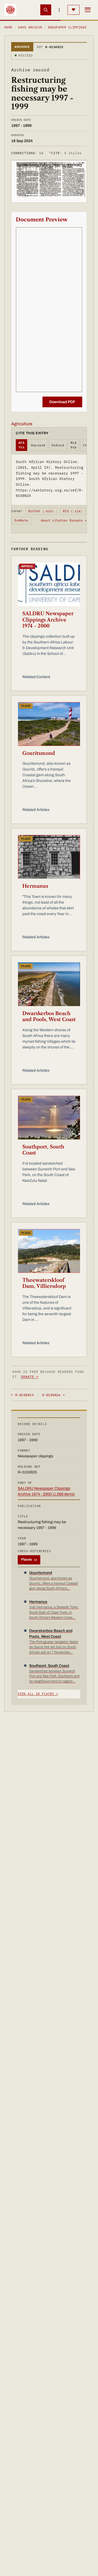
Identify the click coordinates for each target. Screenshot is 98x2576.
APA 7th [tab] (22, 445)
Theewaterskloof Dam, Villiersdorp (44, 1283)
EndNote (21, 520)
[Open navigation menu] (88, 10)
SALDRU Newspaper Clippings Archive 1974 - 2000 (48, 620)
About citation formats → (64, 520)
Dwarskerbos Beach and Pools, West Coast (49, 1017)
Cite (65, 153)
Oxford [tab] (58, 445)
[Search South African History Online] (46, 10)
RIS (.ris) (73, 511)
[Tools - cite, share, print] (59, 10)
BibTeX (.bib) (41, 511)
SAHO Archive (30, 27)
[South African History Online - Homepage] (10, 10)
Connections (27, 153)
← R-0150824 (22, 1395)
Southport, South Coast (43, 1150)
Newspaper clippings (67, 27)
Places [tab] (29, 1560)
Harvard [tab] (38, 445)
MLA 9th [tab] (73, 445)
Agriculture (22, 424)
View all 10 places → (38, 1694)
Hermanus (35, 886)
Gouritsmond (39, 753)
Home (8, 27)
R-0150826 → (53, 1395)
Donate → (30, 1377)
